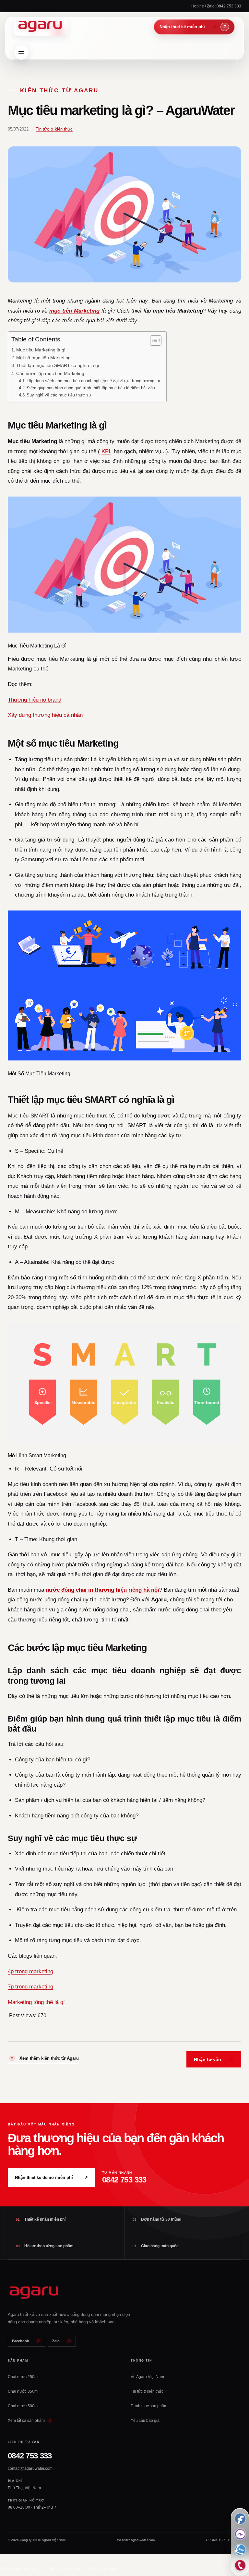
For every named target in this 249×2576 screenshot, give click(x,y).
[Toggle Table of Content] (153, 340)
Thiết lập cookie (101, 2568)
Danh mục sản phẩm (149, 2406)
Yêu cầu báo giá (145, 2421)
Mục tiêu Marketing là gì (41, 350)
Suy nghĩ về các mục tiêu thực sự (59, 395)
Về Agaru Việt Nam (147, 2377)
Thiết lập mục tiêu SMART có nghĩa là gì (58, 365)
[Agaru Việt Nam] (41, 27)
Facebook (20, 2341)
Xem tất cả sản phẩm (27, 2421)
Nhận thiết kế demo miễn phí (51, 2177)
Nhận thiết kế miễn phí (194, 27)
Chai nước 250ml (23, 2377)
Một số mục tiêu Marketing (43, 358)
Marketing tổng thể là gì (36, 2002)
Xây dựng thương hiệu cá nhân (45, 715)
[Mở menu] (21, 52)
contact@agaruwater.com (30, 2468)
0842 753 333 (30, 2456)
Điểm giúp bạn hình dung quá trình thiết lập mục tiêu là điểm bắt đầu (91, 388)
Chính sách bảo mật (19, 2568)
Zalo (56, 2341)
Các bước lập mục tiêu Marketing (50, 373)
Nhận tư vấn (207, 2059)
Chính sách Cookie (62, 2568)
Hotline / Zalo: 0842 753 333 (216, 6)
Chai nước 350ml (23, 2391)
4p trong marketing (30, 1971)
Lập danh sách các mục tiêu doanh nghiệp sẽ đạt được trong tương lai (93, 381)
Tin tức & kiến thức (54, 129)
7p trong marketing (30, 1987)
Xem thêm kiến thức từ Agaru (49, 2058)
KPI (106, 451)
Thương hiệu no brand (35, 700)
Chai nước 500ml (23, 2406)
